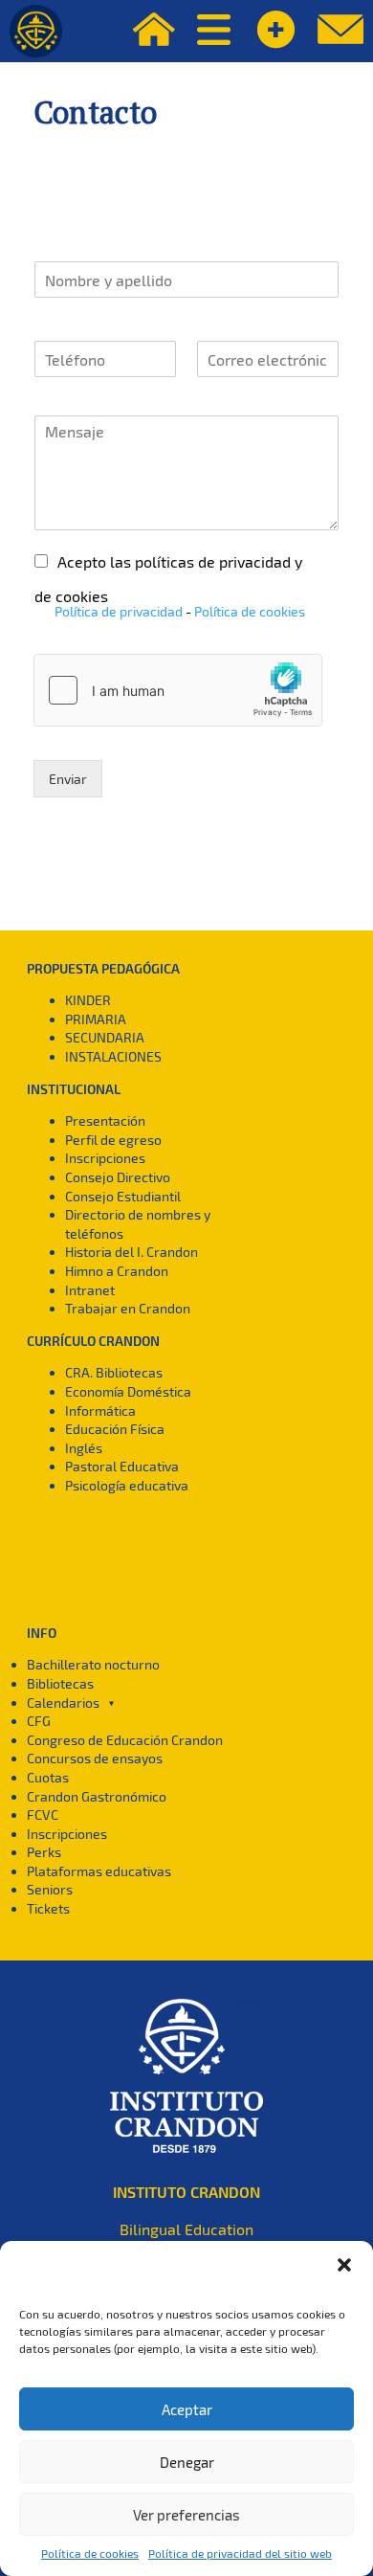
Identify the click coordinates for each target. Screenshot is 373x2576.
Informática (100, 1411)
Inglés (84, 1448)
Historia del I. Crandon (132, 1252)
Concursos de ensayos (95, 1758)
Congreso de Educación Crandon (125, 1740)
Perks (44, 1852)
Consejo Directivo (118, 1177)
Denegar (187, 2462)
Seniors (50, 1889)
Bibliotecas (60, 1683)
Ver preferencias (186, 2515)
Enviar (68, 779)
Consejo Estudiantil (123, 1196)
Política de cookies (90, 2553)
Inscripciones (105, 1158)
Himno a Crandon (117, 1271)
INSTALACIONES (113, 1056)
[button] (344, 2265)
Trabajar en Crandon (128, 1308)
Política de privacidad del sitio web (240, 2553)
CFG (39, 1721)
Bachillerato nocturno (93, 1664)
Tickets (48, 1908)
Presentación (105, 1120)
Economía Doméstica (128, 1391)
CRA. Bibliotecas (114, 1372)
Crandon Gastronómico (97, 1796)
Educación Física (115, 1429)
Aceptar (187, 2409)
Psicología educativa (127, 1485)
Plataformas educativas (99, 1871)
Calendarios (63, 1702)
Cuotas (48, 1777)
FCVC (43, 1814)
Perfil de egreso (113, 1140)
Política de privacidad (119, 611)
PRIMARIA (96, 1019)
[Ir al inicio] (36, 31)
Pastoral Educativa (122, 1466)
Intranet (90, 1290)
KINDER (88, 1000)
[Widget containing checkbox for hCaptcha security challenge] (178, 690)
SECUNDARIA (105, 1037)
